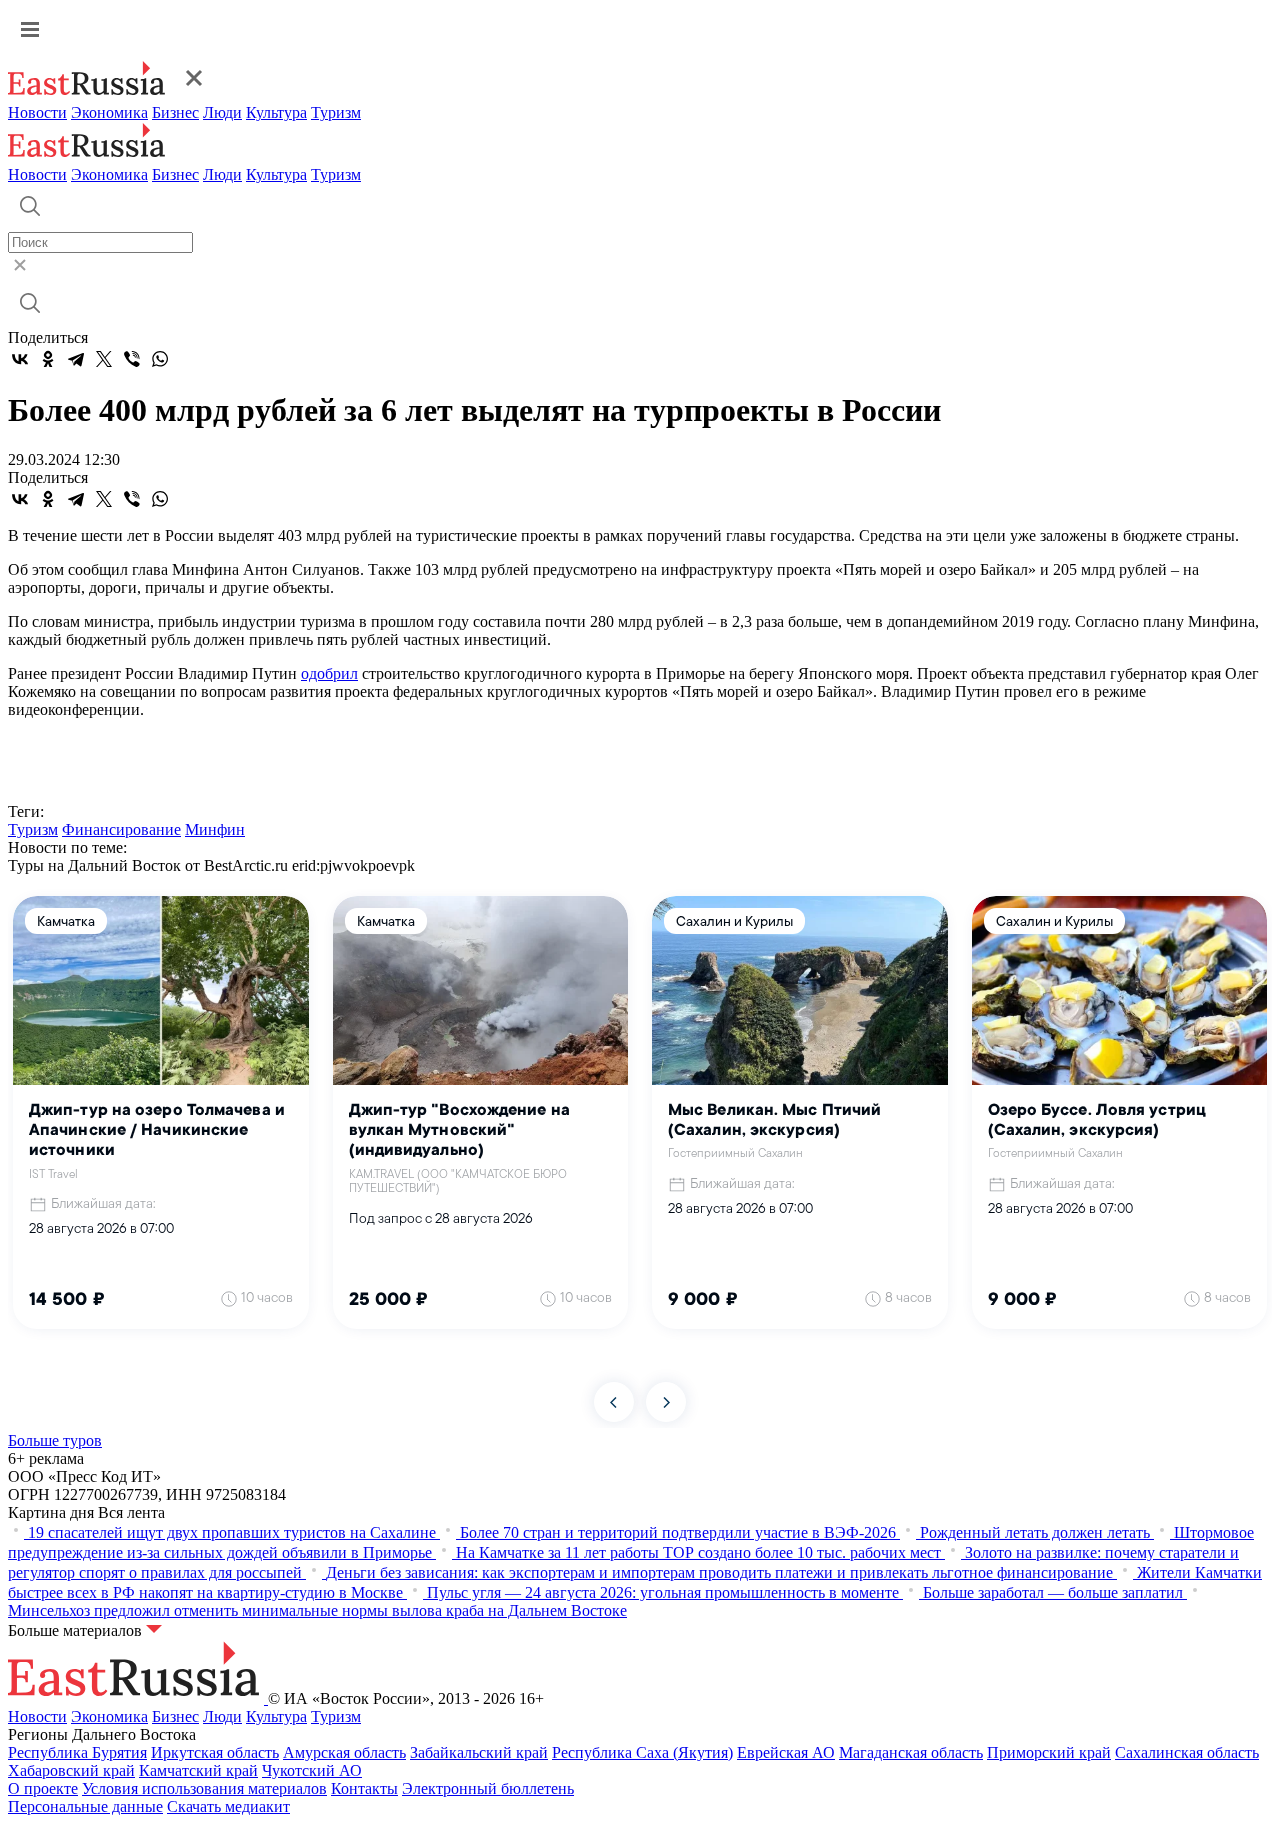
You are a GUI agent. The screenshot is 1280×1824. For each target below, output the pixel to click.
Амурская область (344, 1752)
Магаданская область (911, 1752)
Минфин (215, 829)
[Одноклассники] (48, 359)
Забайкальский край (479, 1752)
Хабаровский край (71, 1770)
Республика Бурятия (77, 1752)
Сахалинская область (1187, 1752)
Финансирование (121, 829)
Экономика (109, 112)
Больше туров (55, 1440)
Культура (276, 112)
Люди (222, 112)
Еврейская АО (786, 1752)
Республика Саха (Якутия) (642, 1752)
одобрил (329, 673)
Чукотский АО (312, 1770)
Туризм (336, 112)
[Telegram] (76, 359)
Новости (37, 112)
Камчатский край (198, 1770)
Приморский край (1049, 1752)
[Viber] (132, 359)
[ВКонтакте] (20, 359)
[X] (104, 359)
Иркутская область (215, 1752)
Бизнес (175, 112)
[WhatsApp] (160, 359)
